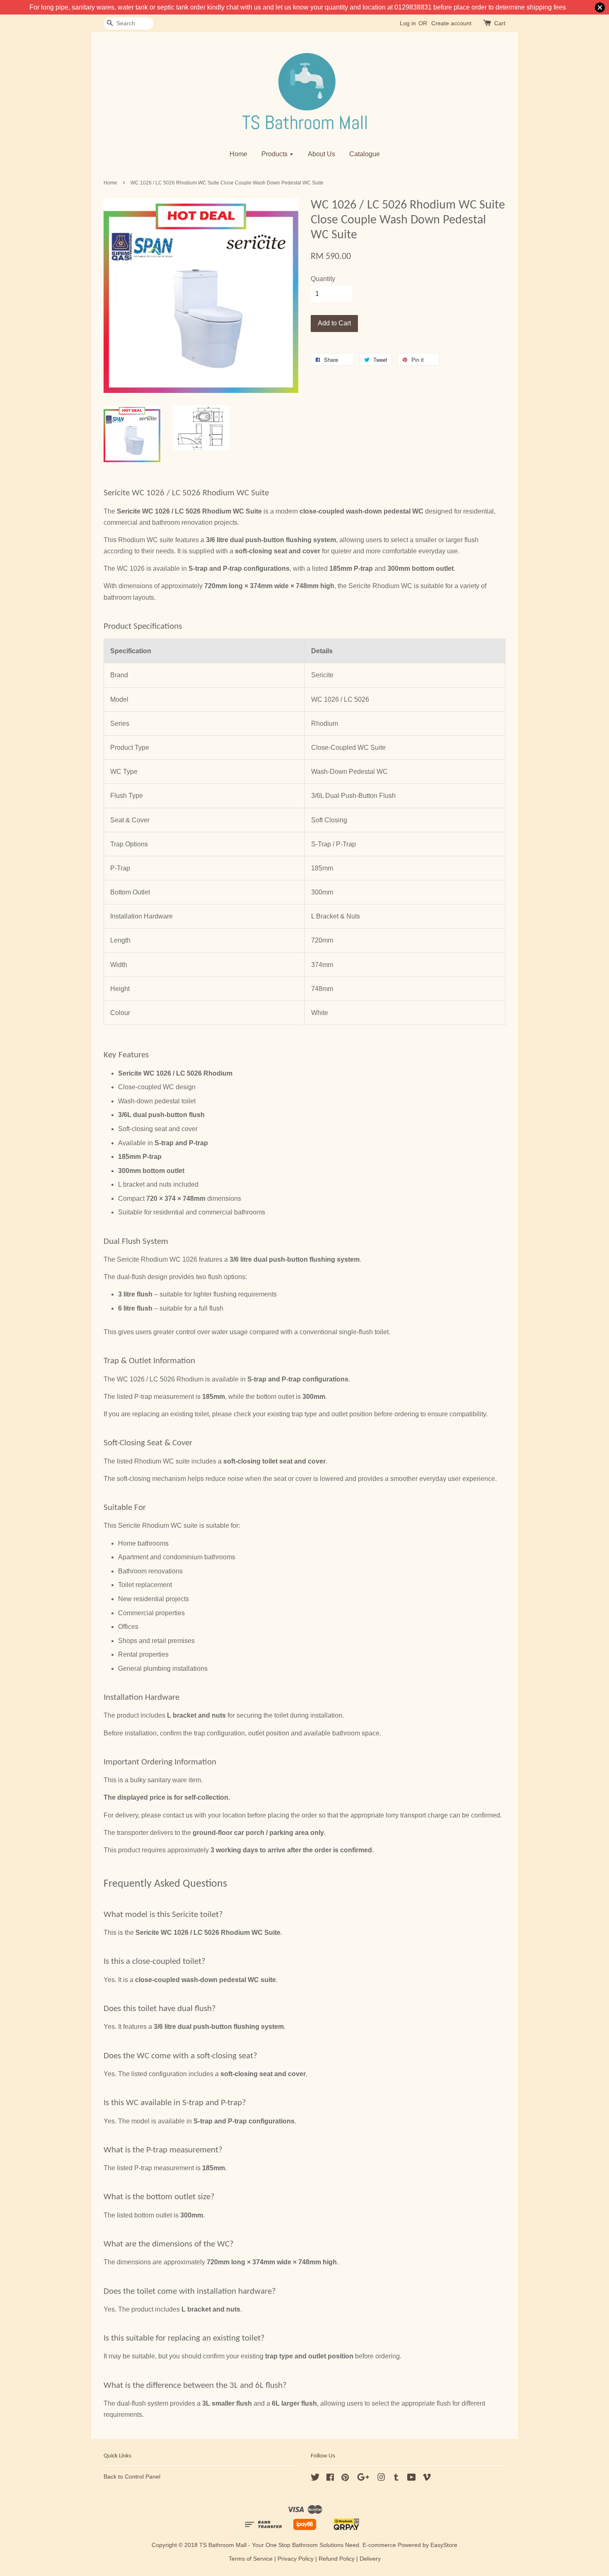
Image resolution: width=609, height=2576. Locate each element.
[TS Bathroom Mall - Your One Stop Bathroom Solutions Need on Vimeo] (427, 2479)
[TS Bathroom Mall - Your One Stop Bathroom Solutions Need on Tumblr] (396, 2479)
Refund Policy (337, 2559)
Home (238, 154)
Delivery (370, 2559)
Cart (500, 23)
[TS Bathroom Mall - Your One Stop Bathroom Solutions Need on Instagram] (381, 2479)
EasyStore (444, 2545)
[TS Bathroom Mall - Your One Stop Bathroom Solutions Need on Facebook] (330, 2479)
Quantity (323, 279)
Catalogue (365, 154)
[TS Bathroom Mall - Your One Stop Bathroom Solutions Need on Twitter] (315, 2479)
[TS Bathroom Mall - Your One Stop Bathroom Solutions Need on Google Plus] (363, 2479)
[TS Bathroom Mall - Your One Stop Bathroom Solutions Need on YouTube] (412, 2479)
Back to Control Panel (132, 2477)
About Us (321, 154)
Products (275, 154)
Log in (408, 23)
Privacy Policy (296, 2559)
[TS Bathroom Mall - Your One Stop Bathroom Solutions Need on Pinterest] (345, 2479)
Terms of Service (251, 2559)
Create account (451, 23)
